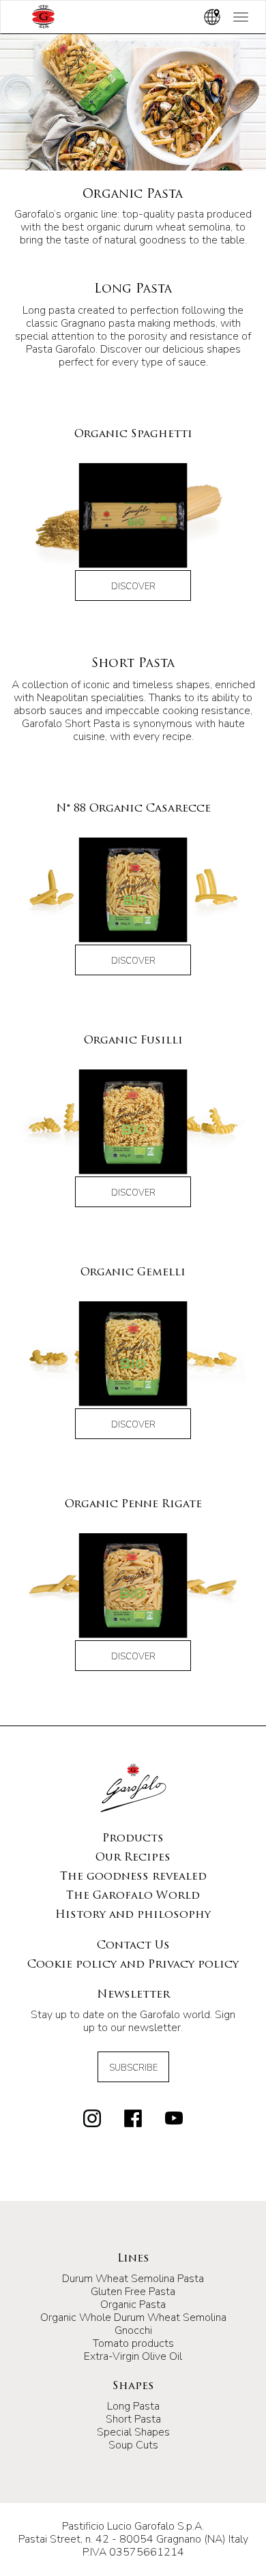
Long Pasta (133, 2406)
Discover (133, 587)
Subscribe (133, 2068)
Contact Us (133, 1946)
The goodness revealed (133, 1877)
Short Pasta (133, 2419)
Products (133, 1839)
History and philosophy (133, 1915)
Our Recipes (133, 1858)
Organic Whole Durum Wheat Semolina (133, 2318)
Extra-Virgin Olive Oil (133, 2356)
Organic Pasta (133, 2305)
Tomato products (133, 2343)
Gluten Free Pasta (133, 2292)
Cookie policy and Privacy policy (133, 1965)
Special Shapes (133, 2432)
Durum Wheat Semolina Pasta (133, 2279)
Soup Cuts (133, 2445)
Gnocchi (133, 2330)
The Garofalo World (133, 1896)
